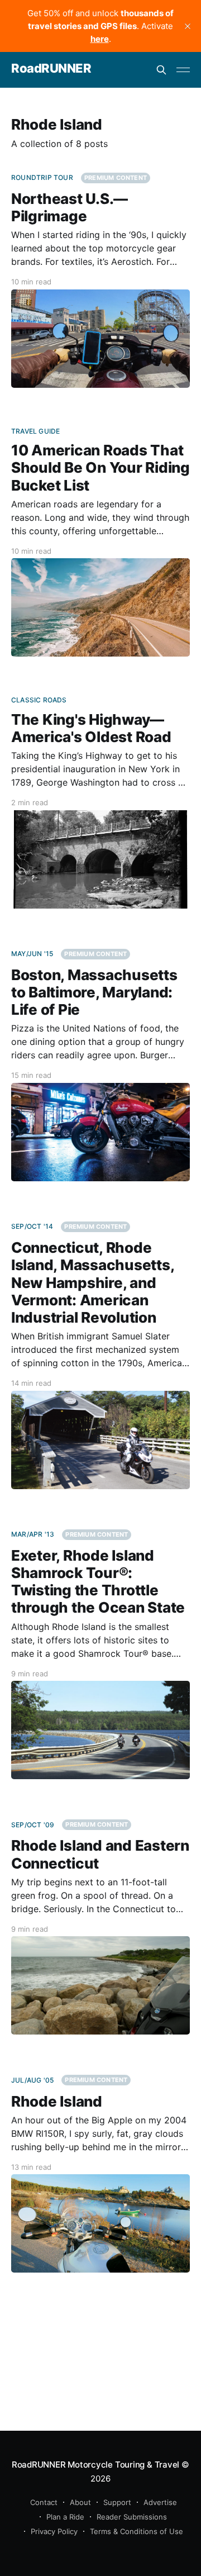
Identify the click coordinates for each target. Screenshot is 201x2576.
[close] (188, 26)
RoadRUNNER (51, 68)
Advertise (160, 2502)
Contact (44, 2502)
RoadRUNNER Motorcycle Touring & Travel (95, 2465)
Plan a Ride (65, 2517)
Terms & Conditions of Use (137, 2531)
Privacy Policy (54, 2531)
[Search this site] (161, 70)
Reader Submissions (132, 2517)
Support (117, 2502)
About (80, 2502)
